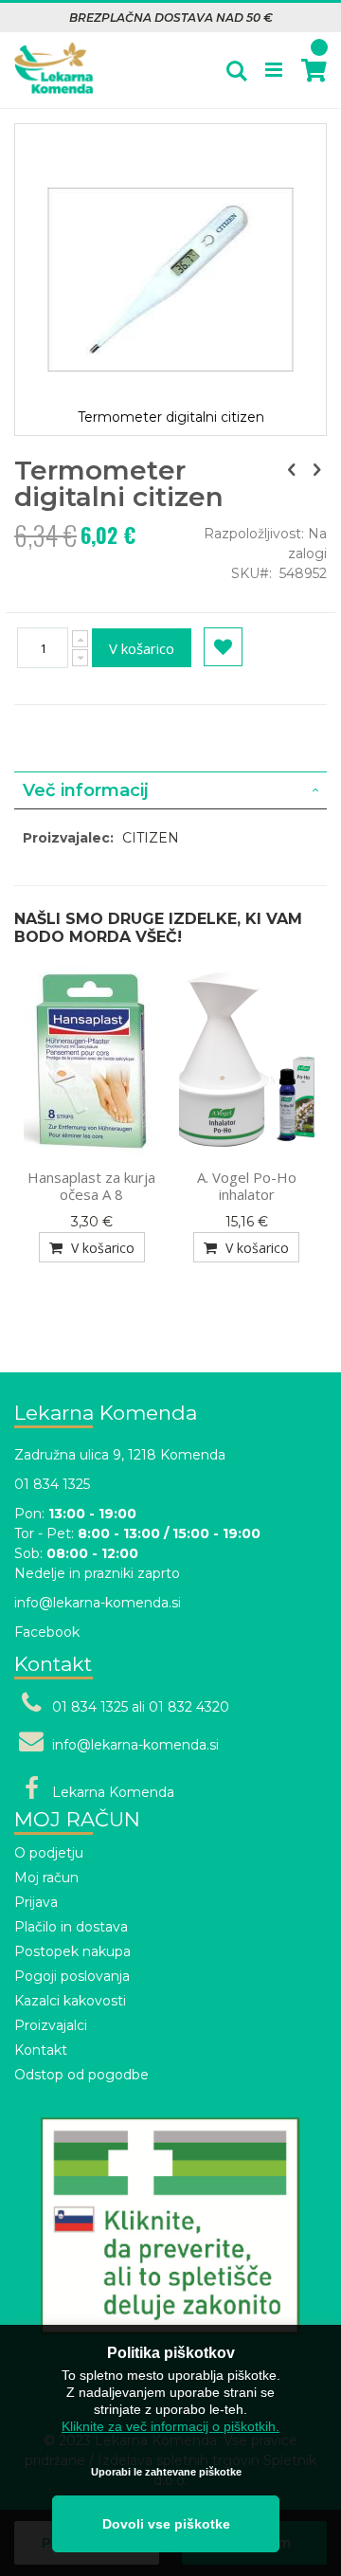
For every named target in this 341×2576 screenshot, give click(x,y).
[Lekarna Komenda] (54, 58)
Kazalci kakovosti (70, 2001)
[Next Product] (316, 470)
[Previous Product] (292, 470)
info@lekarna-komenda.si (98, 1603)
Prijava (36, 1902)
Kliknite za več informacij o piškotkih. (170, 2426)
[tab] (170, 790)
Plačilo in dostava (71, 1927)
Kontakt (41, 2050)
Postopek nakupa (72, 1951)
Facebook (47, 1632)
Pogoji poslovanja (72, 1976)
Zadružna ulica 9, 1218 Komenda (120, 1455)
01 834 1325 (52, 1484)
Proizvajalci (51, 2025)
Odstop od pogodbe (81, 2075)
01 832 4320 (189, 1707)
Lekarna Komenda (113, 1792)
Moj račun (46, 1878)
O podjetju (49, 1853)
